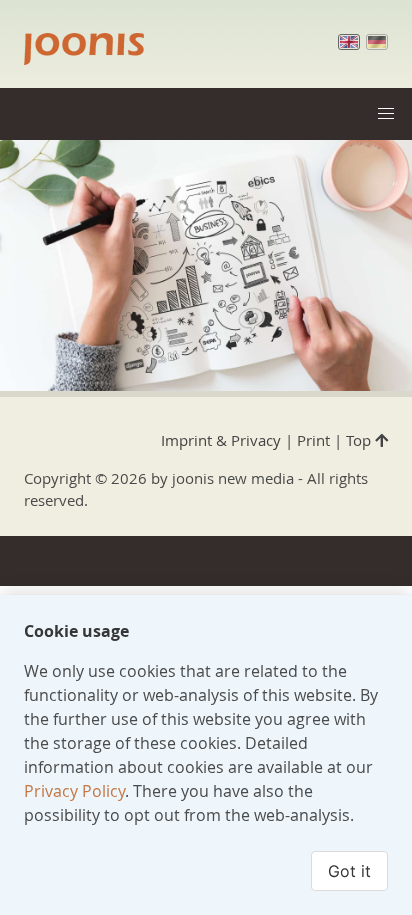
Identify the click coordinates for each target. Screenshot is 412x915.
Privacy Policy (74, 791)
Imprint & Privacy (221, 440)
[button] (386, 114)
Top (360, 440)
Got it (349, 871)
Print (313, 440)
